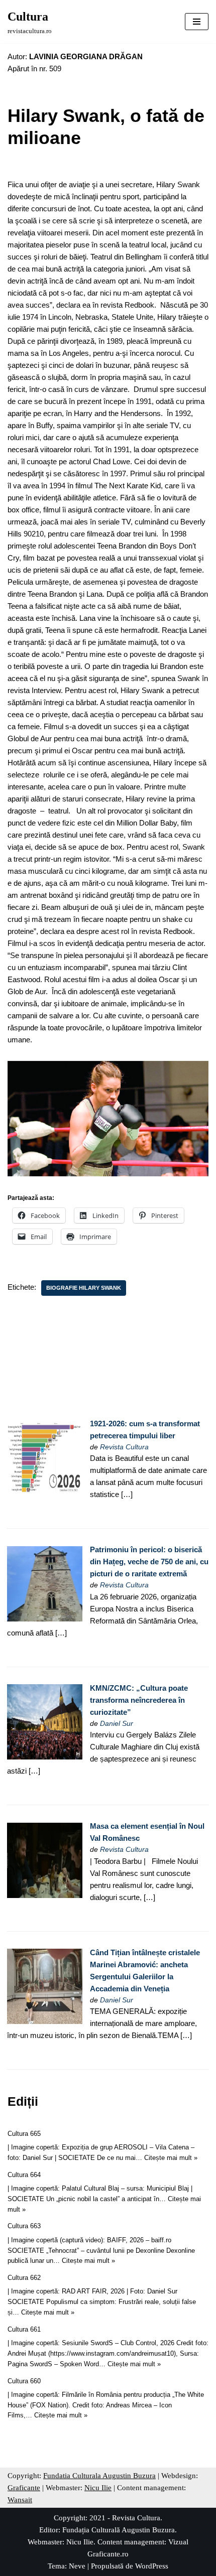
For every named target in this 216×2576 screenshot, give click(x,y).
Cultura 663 (24, 2226)
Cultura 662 (24, 2278)
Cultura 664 (24, 2175)
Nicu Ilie (98, 2488)
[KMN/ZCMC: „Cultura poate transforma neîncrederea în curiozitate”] (45, 1757)
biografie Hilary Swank (84, 1288)
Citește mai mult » (171, 2158)
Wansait (20, 2500)
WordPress (152, 2566)
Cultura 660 (24, 2381)
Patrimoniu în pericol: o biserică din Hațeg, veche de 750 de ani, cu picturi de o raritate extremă (149, 1562)
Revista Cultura (124, 1447)
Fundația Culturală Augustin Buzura (119, 2530)
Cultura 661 (24, 2329)
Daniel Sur (117, 1724)
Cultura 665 (24, 2134)
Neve (77, 2566)
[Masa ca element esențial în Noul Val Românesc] (45, 1895)
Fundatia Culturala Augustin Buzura (99, 2476)
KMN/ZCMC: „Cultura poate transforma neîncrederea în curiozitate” (139, 1700)
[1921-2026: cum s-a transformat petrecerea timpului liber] (45, 1492)
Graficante (24, 2488)
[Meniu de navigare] (197, 22)
